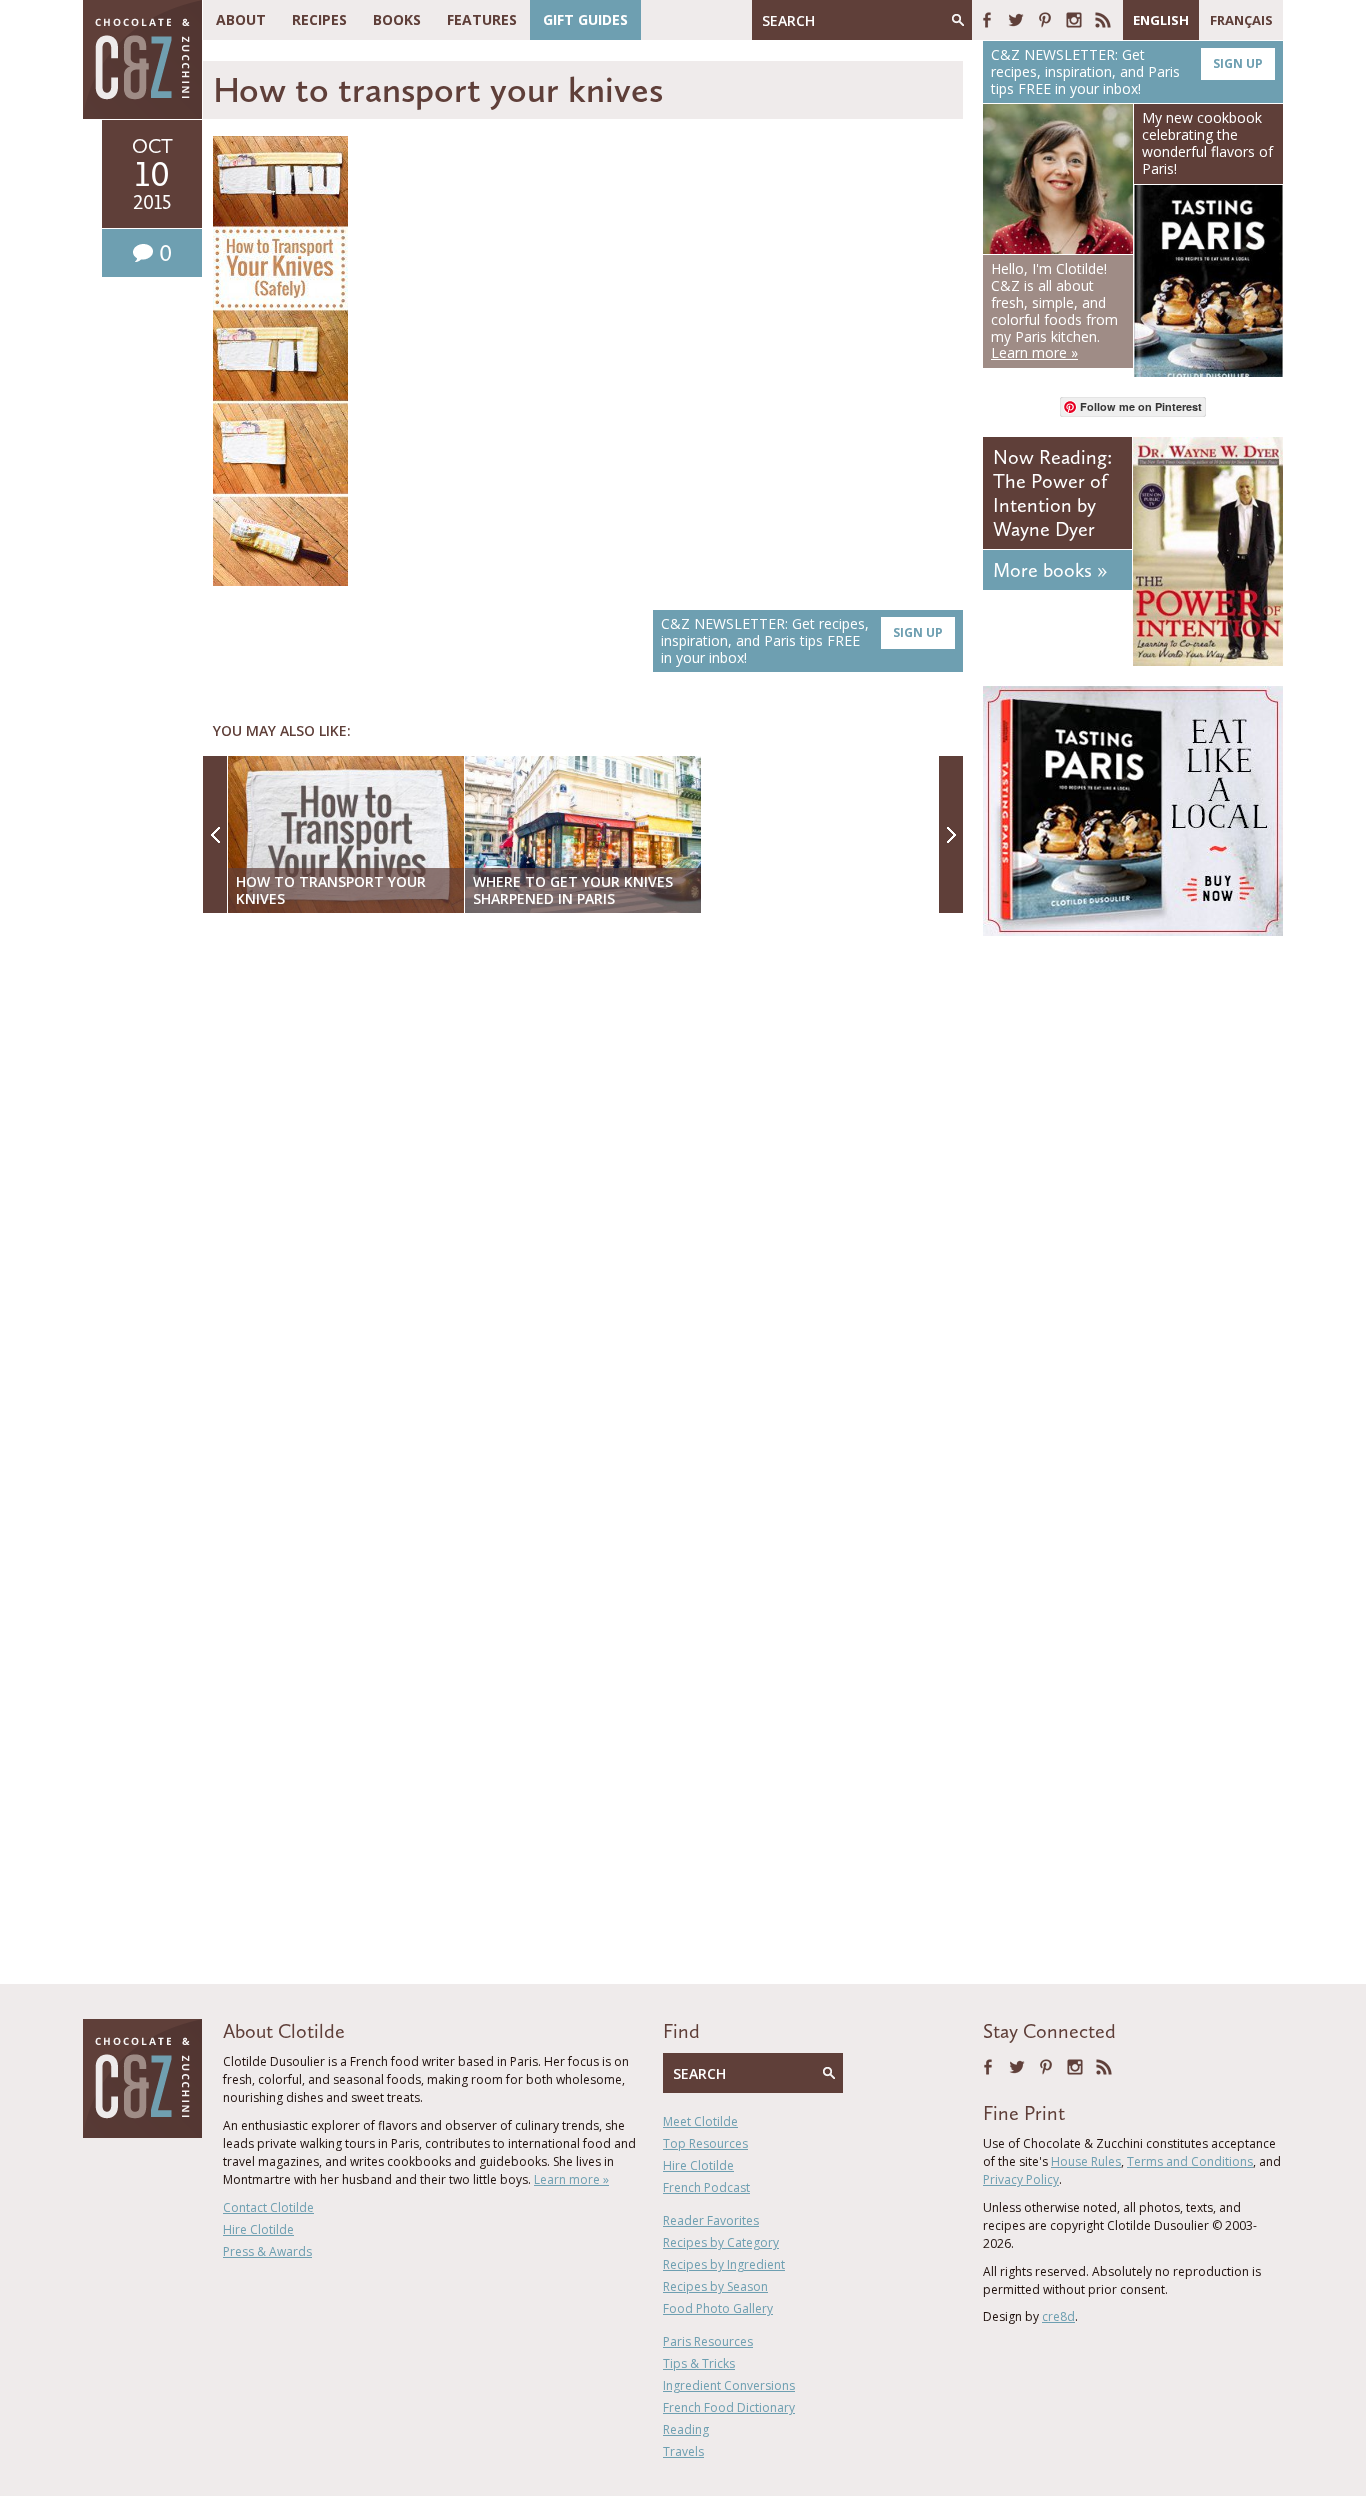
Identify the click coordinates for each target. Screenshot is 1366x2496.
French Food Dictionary (729, 2407)
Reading (686, 2429)
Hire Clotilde (258, 2229)
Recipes (319, 19)
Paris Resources (708, 2341)
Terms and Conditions (1190, 2161)
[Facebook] (987, 20)
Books (397, 19)
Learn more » (571, 2179)
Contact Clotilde (268, 2207)
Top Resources (705, 2143)
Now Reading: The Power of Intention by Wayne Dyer (1052, 493)
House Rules (1086, 2161)
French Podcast (706, 2187)
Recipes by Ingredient (724, 2264)
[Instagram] (1074, 20)
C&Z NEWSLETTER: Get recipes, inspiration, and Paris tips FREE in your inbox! (802, 640)
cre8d (1058, 2316)
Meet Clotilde (700, 2121)
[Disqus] (588, 1187)
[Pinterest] (1045, 20)
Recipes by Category (721, 2242)
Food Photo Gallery (718, 2308)
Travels (683, 2451)
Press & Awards (267, 2251)
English (1161, 20)
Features (482, 19)
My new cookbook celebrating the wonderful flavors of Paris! (1207, 142)
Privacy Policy (1021, 2179)
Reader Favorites (711, 2220)
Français (1241, 20)
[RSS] (1103, 20)
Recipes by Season (715, 2286)
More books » (1050, 570)
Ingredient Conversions (729, 2385)
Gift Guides (585, 19)
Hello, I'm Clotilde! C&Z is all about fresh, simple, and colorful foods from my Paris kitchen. (1054, 310)
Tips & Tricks (699, 2363)
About (241, 19)
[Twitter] (1016, 20)
